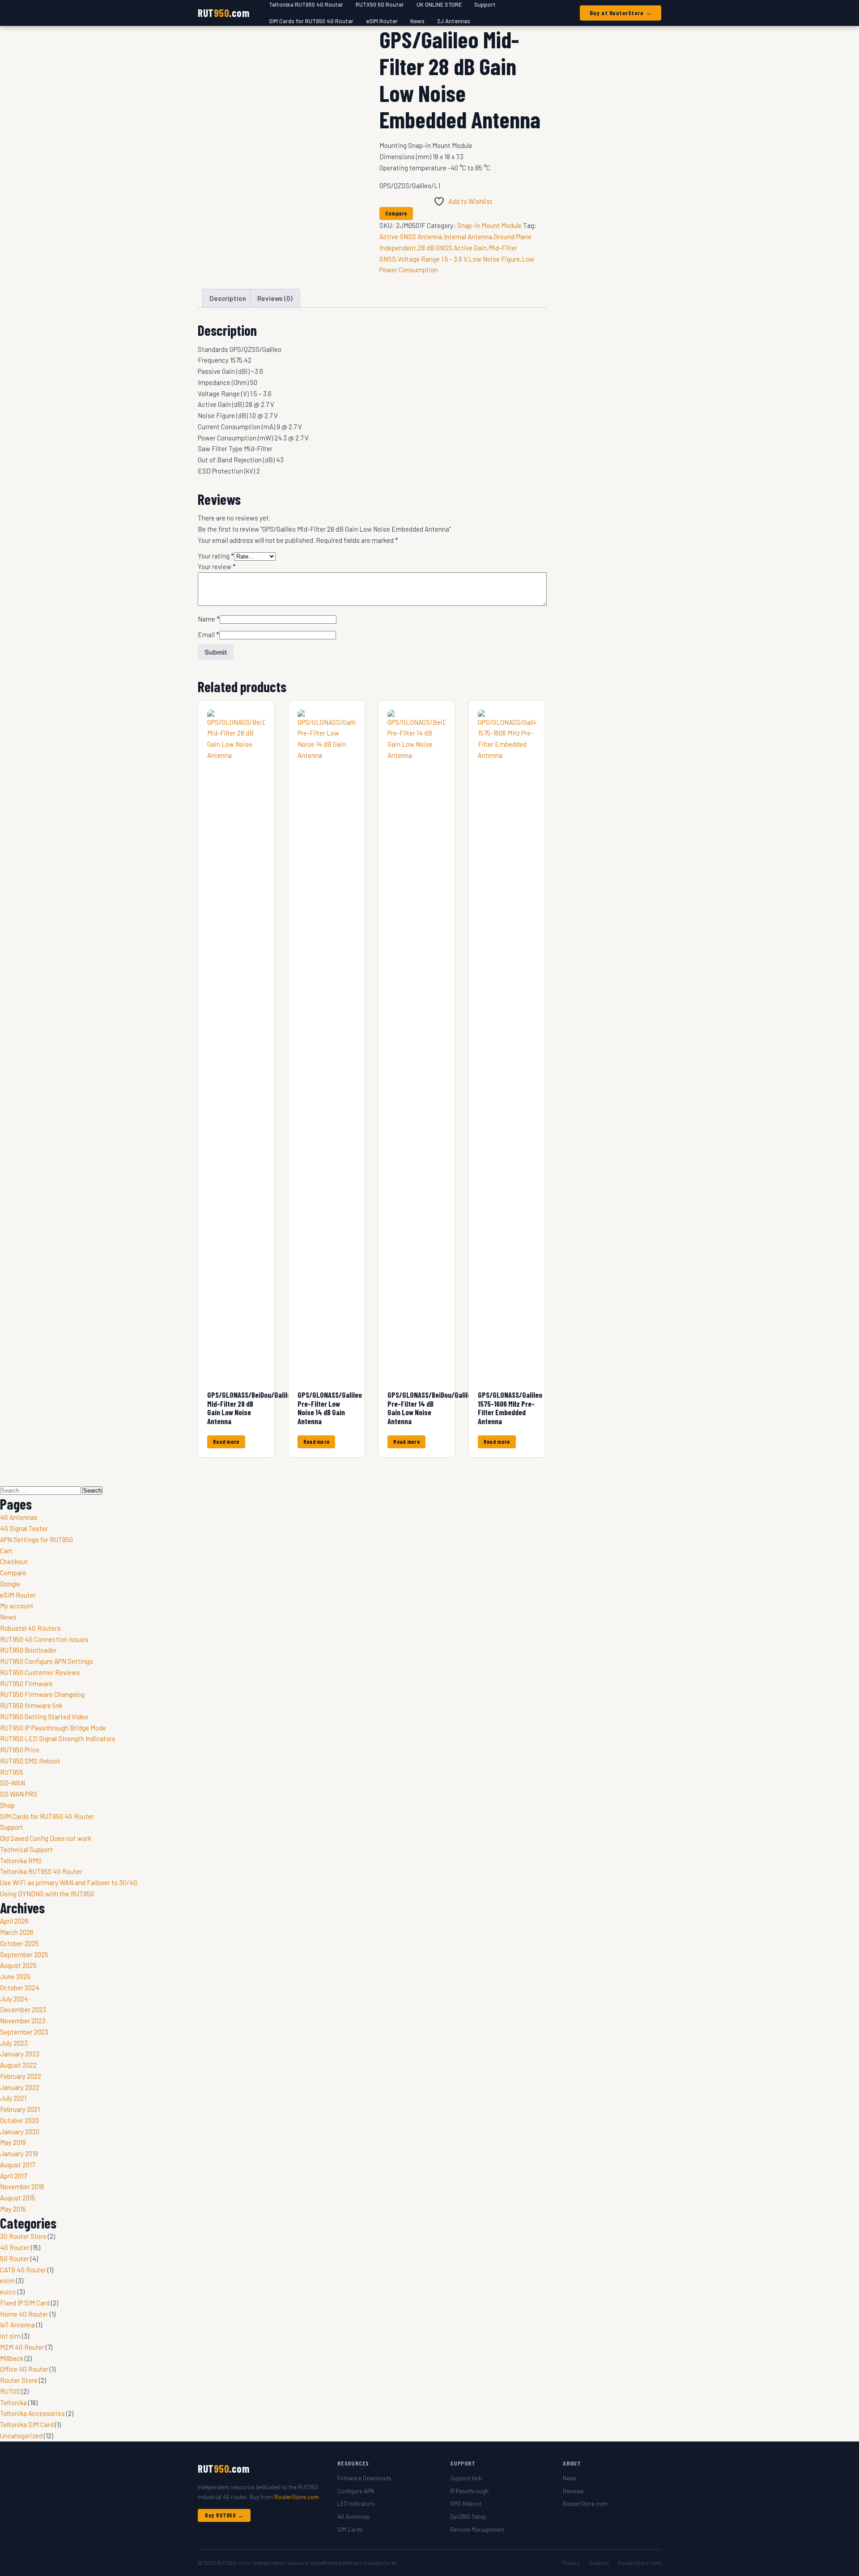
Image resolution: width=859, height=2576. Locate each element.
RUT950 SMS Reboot (30, 1761)
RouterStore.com (297, 2497)
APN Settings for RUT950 (36, 1540)
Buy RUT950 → (224, 2515)
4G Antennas (19, 1517)
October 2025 (19, 1943)
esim (7, 2280)
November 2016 (22, 2187)
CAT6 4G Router (23, 2270)
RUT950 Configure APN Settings (47, 1661)
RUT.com (223, 13)
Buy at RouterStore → (621, 13)
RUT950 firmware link (31, 1705)
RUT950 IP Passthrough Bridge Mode (53, 1728)
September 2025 (24, 1954)
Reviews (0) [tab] (275, 298)
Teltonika (13, 2403)
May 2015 (13, 2209)
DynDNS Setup (468, 2517)
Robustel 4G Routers (30, 1628)
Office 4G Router (24, 2369)
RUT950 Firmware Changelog (42, 1694)
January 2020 (20, 2132)
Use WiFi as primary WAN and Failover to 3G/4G (69, 1882)
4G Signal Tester (24, 1528)
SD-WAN (13, 1783)
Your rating (216, 556)
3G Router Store (23, 2236)
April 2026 (14, 1921)
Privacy (571, 2563)
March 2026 (17, 1932)
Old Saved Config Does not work (46, 1838)
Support (12, 1827)
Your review (217, 567)
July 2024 (14, 1999)
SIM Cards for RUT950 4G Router (311, 21)
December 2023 (23, 2009)
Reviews (573, 2491)
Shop (7, 1805)
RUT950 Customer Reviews (40, 1672)
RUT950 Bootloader (28, 1650)
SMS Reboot (466, 2504)
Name (209, 619)
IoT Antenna (17, 2325)
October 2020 (19, 2120)
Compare (13, 1573)
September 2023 (24, 2032)
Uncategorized (21, 2436)
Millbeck (12, 2358)
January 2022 (20, 2087)
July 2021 (13, 2098)
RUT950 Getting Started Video (44, 1717)
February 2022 (21, 2076)
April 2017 (13, 2176)
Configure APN (356, 2491)
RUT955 (12, 1772)
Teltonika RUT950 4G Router (41, 1871)
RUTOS (10, 2391)
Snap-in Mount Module (489, 225)
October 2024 (20, 1988)
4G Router (15, 2247)
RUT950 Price (20, 1750)
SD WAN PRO (19, 1794)
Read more (226, 1442)
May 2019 (13, 2142)
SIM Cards (350, 2529)
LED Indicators (356, 2504)
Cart (6, 1551)
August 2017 (17, 2165)
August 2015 (18, 2198)
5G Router (15, 2259)
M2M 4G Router (22, 2347)
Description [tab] (228, 298)
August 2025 (18, 1965)
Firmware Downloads (364, 2478)
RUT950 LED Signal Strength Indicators (58, 1738)
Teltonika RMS (21, 1861)
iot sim (10, 2336)
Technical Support (26, 1849)
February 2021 (20, 2109)
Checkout (14, 1561)
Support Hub (466, 2478)
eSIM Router (382, 21)
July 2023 (14, 2043)
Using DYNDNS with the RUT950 (47, 1894)
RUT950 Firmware (26, 1683)
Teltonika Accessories (32, 2413)
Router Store (19, 2380)
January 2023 (20, 2054)
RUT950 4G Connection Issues (44, 1639)
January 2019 (19, 2153)
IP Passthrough (469, 2491)
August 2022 (18, 2065)
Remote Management (477, 2529)
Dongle (10, 1584)
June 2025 (15, 1976)
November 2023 (23, 2021)
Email (208, 634)
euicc (8, 2292)
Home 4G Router (24, 2314)
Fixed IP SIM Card (25, 2303)
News (417, 21)
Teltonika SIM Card (27, 2424)
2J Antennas (454, 21)
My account (17, 1606)
